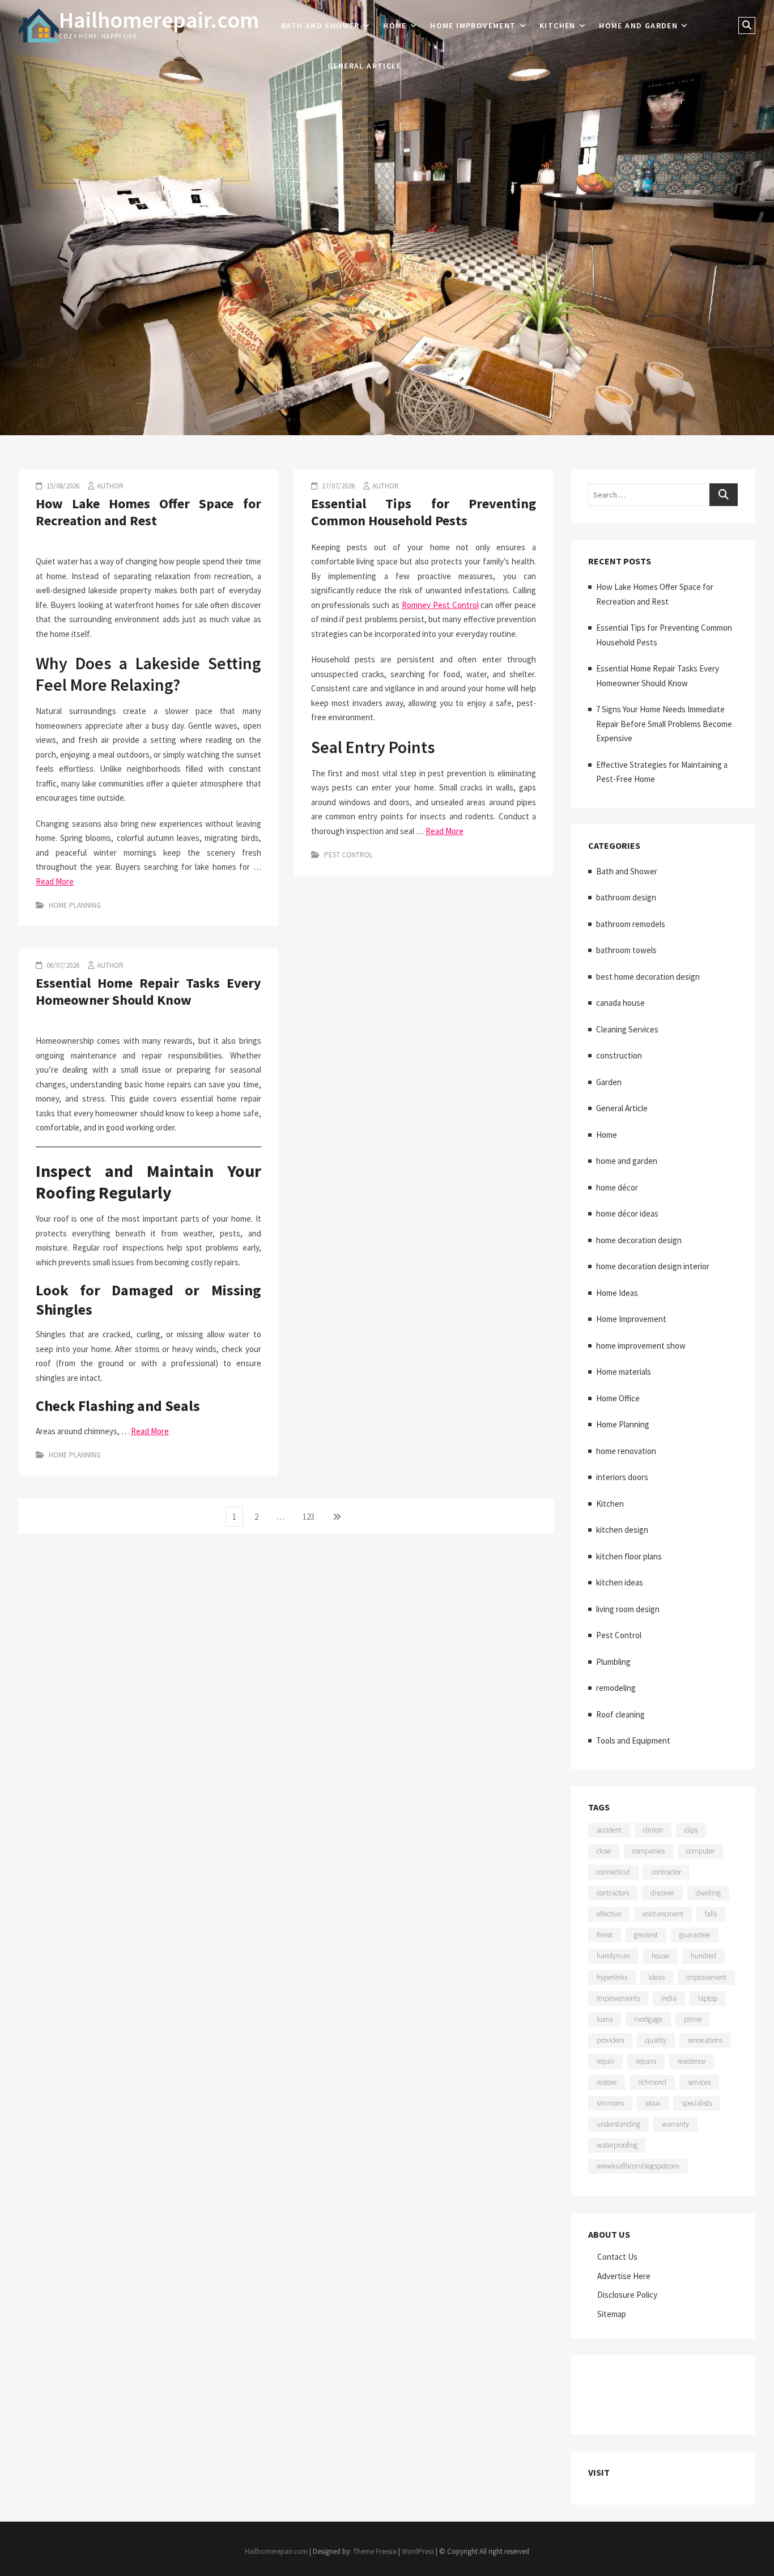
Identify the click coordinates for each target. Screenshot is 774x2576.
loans (605, 2019)
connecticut (613, 1872)
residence (692, 2061)
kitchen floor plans (629, 1556)
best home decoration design (648, 977)
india (669, 1998)
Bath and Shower (320, 25)
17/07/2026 (337, 486)
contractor (666, 1872)
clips (691, 1830)
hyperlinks (612, 1977)
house (660, 1956)
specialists (697, 2103)
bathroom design (626, 897)
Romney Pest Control (440, 605)
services (699, 2082)
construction (619, 1055)
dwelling (708, 1893)
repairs (646, 2061)
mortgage (648, 2019)
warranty (675, 2124)
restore (607, 2082)
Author (110, 486)
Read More (55, 881)
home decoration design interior (653, 1266)
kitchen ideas (620, 1582)
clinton (653, 1830)
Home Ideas (617, 1293)
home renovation (626, 1451)
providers (610, 2040)
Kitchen (558, 25)
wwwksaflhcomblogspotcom (638, 2166)
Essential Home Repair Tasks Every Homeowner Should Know (148, 991)
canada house (620, 1003)
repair (605, 2061)
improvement (706, 1977)
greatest (646, 1935)
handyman (613, 1956)
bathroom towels (626, 950)
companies (648, 1851)
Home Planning (75, 905)
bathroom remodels (631, 924)
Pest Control (348, 855)
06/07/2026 (62, 965)
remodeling (616, 1688)
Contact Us (617, 2257)
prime (693, 2019)
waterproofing (617, 2145)
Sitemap (612, 2314)
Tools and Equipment (633, 1740)
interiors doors (622, 1477)
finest (605, 1935)
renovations (705, 2040)
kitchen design (622, 1530)
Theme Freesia (375, 2551)
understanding (618, 2124)
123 (311, 1516)
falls (711, 1914)
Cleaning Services (627, 1029)
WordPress (418, 2551)
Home (395, 25)
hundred (703, 1956)
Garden (609, 1082)
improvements (618, 1998)
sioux (653, 2103)
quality (656, 2040)
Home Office (618, 1398)
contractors (613, 1893)
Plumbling (613, 1662)
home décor (617, 1187)
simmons (610, 2103)
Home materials (624, 1372)
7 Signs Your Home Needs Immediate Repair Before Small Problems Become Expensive (664, 724)
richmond (652, 2082)
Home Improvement (473, 25)
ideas (657, 1977)
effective (609, 1914)
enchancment (663, 1914)
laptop (708, 1998)
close (604, 1851)
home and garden (638, 25)
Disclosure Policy (627, 2295)
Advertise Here (624, 2276)
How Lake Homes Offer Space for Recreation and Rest (148, 512)
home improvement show (641, 1346)
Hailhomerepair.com (159, 20)
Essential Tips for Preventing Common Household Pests (424, 512)
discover (662, 1893)
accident (609, 1830)
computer (700, 1851)
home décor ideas (627, 1213)
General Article (364, 66)
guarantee (695, 1935)
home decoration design (639, 1240)
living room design (628, 1609)
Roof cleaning (620, 1714)
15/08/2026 (62, 486)
